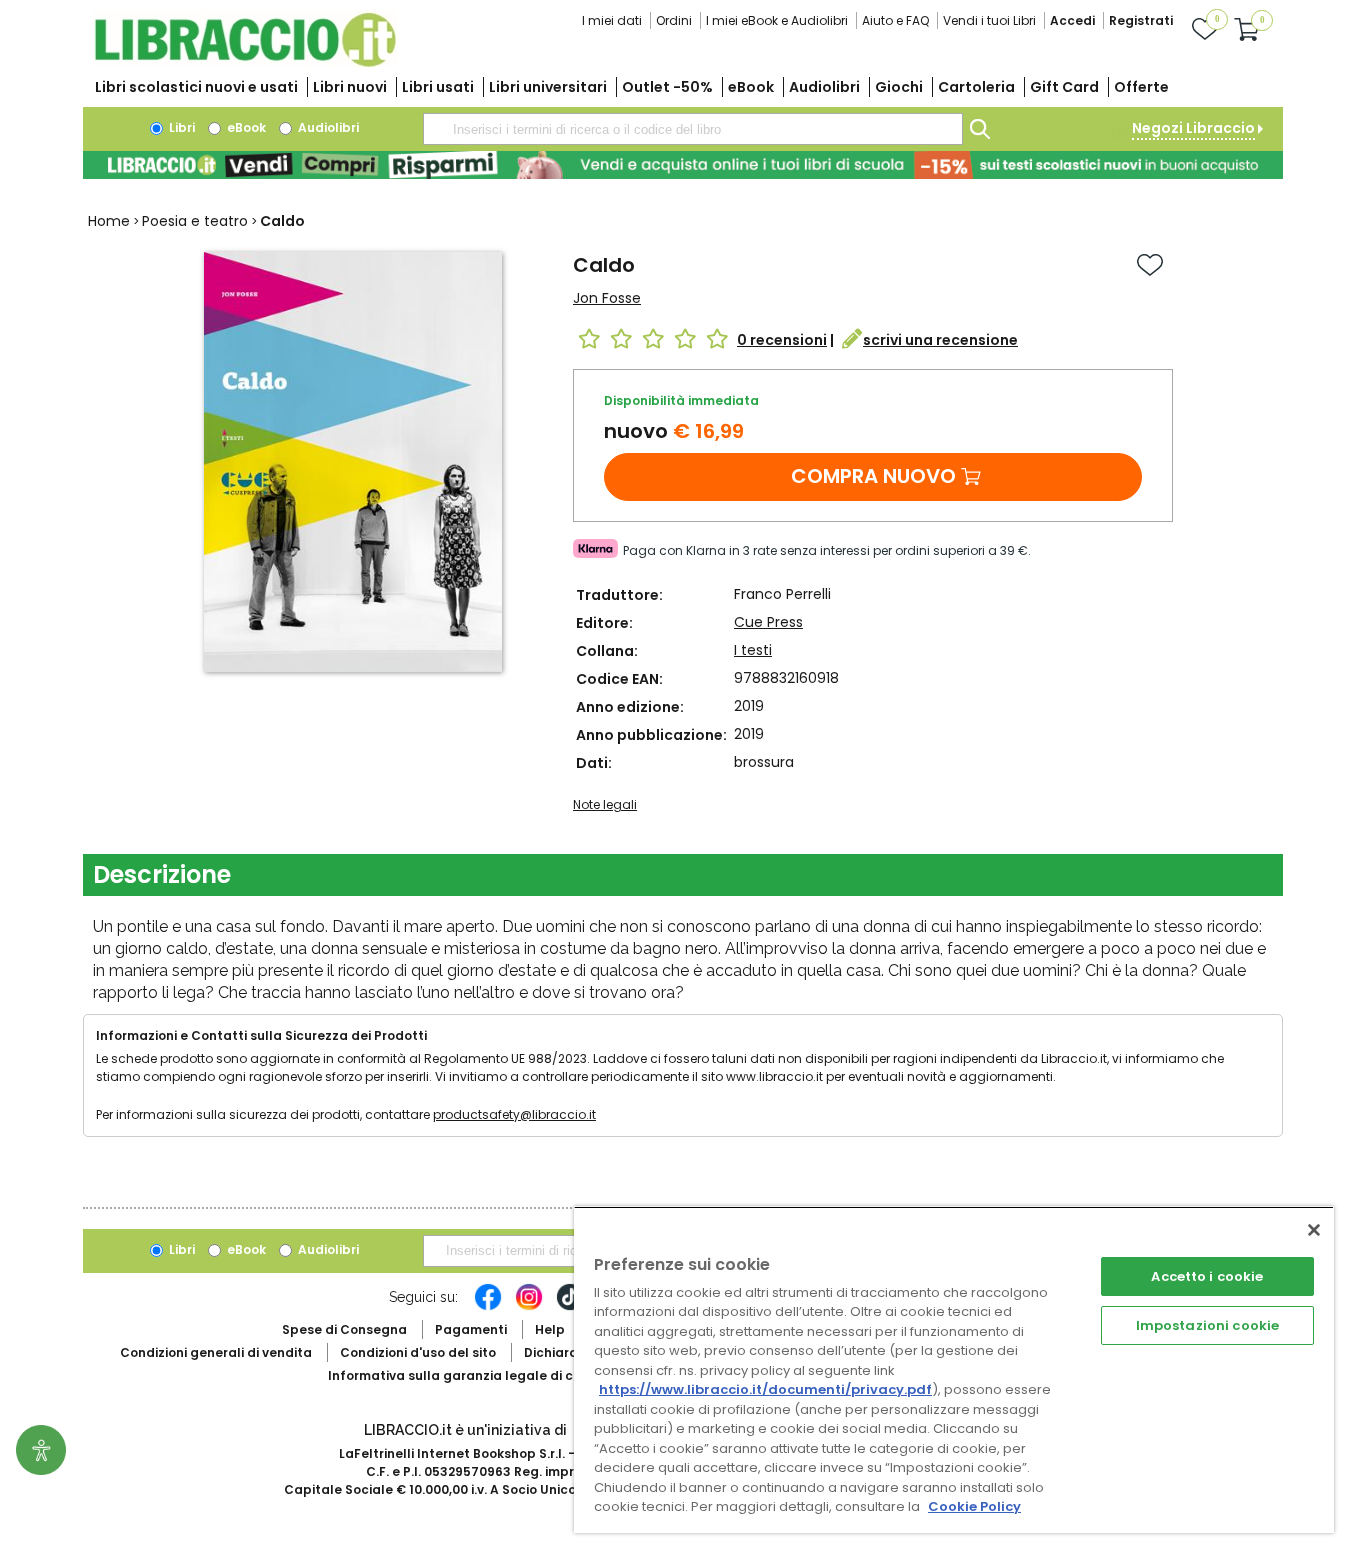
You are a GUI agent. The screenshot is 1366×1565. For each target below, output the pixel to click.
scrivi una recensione (940, 340)
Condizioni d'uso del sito (418, 1352)
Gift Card (1064, 87)
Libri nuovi (350, 87)
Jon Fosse (607, 298)
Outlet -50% (667, 87)
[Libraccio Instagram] (529, 1307)
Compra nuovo (873, 476)
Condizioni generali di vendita (216, 1352)
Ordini (674, 20)
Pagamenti (471, 1329)
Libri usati (438, 87)
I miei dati (612, 20)
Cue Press (768, 622)
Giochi (899, 87)
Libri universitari (548, 87)
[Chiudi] (1314, 1230)
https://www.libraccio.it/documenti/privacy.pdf (765, 1389)
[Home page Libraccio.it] (245, 62)
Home (109, 221)
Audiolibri (824, 87)
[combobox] (693, 129)
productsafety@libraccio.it (514, 1114)
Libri (180, 127)
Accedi (1072, 20)
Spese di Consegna (344, 1329)
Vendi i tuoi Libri (989, 20)
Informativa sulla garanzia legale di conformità (483, 1375)
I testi (753, 650)
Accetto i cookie (1207, 1276)
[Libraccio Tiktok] (570, 1307)
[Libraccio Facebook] (488, 1307)
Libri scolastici (196, 87)
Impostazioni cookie (1207, 1325)
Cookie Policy (974, 1506)
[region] (954, 1369)
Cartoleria (976, 87)
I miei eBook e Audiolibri (777, 20)
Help (550, 1329)
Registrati (1141, 20)
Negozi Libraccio (1193, 128)
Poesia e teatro (195, 221)
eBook (751, 87)
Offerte (1141, 87)
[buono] (683, 165)
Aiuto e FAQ (895, 20)
